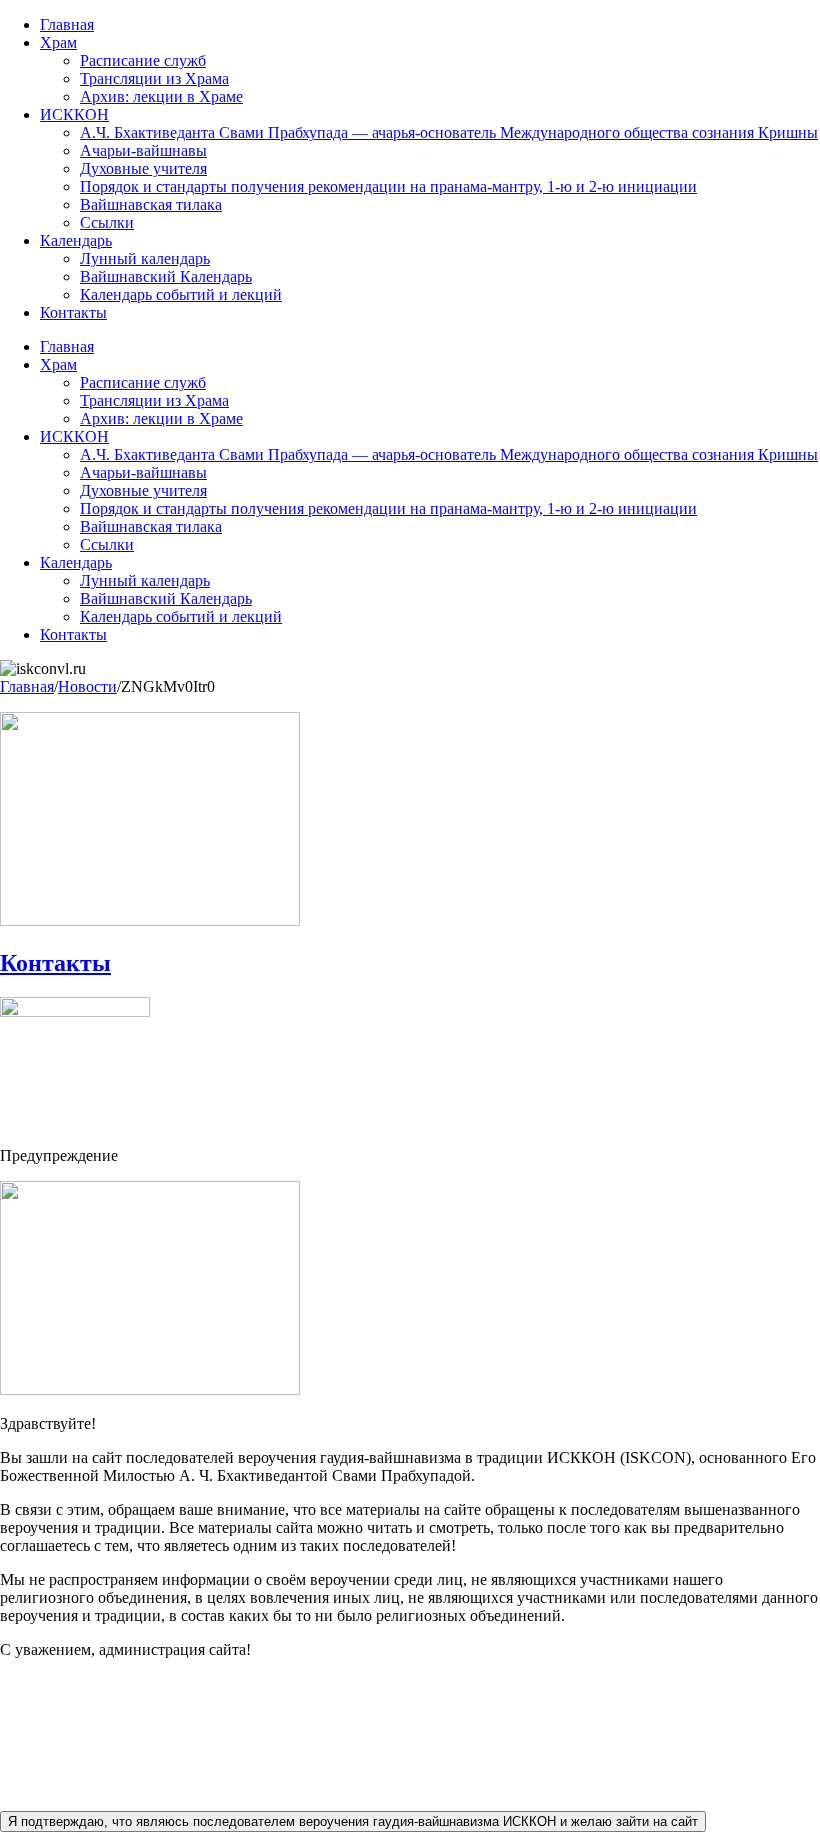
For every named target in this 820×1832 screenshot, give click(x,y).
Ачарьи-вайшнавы (143, 150)
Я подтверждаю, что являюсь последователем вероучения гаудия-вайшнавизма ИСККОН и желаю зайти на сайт (353, 1821)
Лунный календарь (145, 258)
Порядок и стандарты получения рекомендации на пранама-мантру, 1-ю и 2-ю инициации (388, 186)
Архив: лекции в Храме (161, 96)
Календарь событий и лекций (181, 294)
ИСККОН (74, 114)
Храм (58, 42)
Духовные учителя (143, 168)
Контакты (73, 312)
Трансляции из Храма (154, 78)
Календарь (76, 240)
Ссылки (107, 222)
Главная (67, 24)
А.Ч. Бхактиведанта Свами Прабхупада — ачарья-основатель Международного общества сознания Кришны (449, 132)
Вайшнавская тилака (151, 204)
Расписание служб (143, 60)
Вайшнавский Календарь (166, 276)
